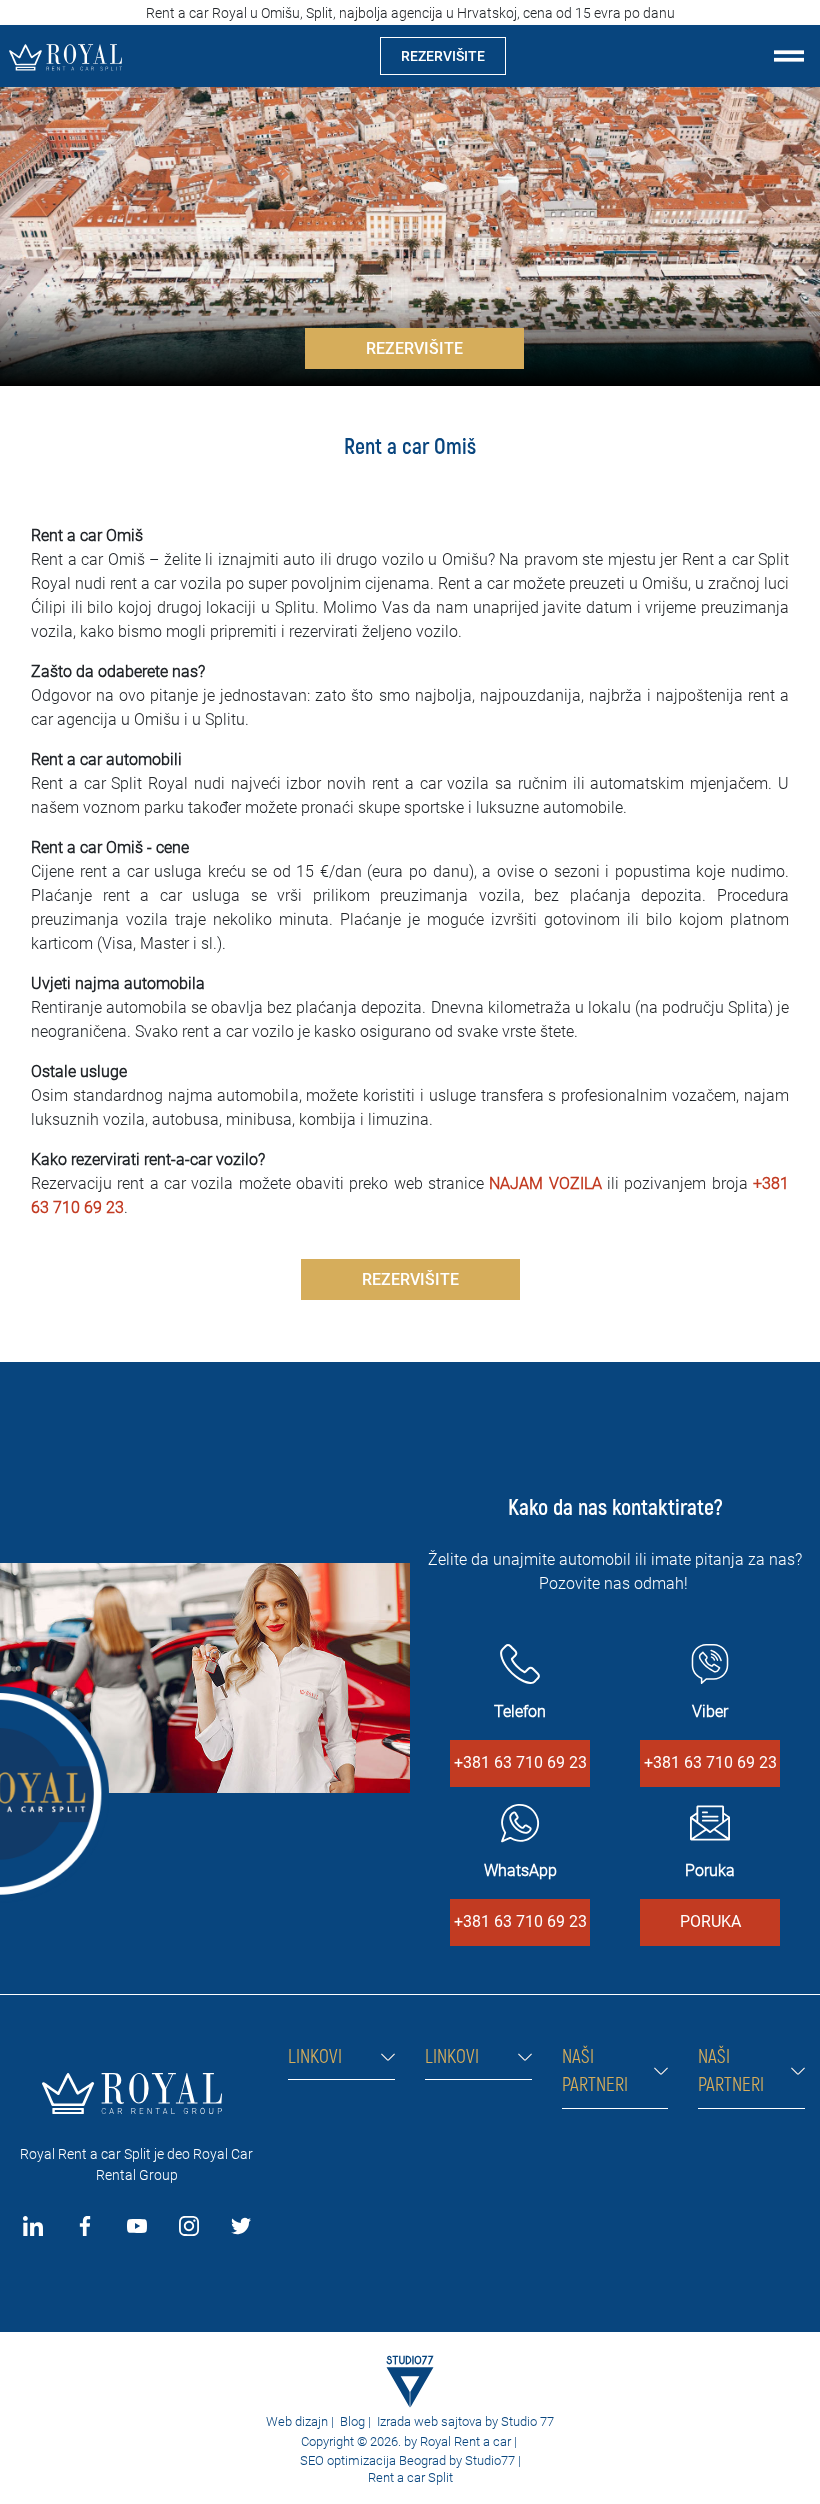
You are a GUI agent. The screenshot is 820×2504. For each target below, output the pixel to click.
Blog (352, 2421)
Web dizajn (297, 2421)
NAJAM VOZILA (545, 1183)
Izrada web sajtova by (437, 2421)
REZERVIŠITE (443, 56)
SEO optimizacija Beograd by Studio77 (406, 2460)
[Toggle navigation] (789, 56)
